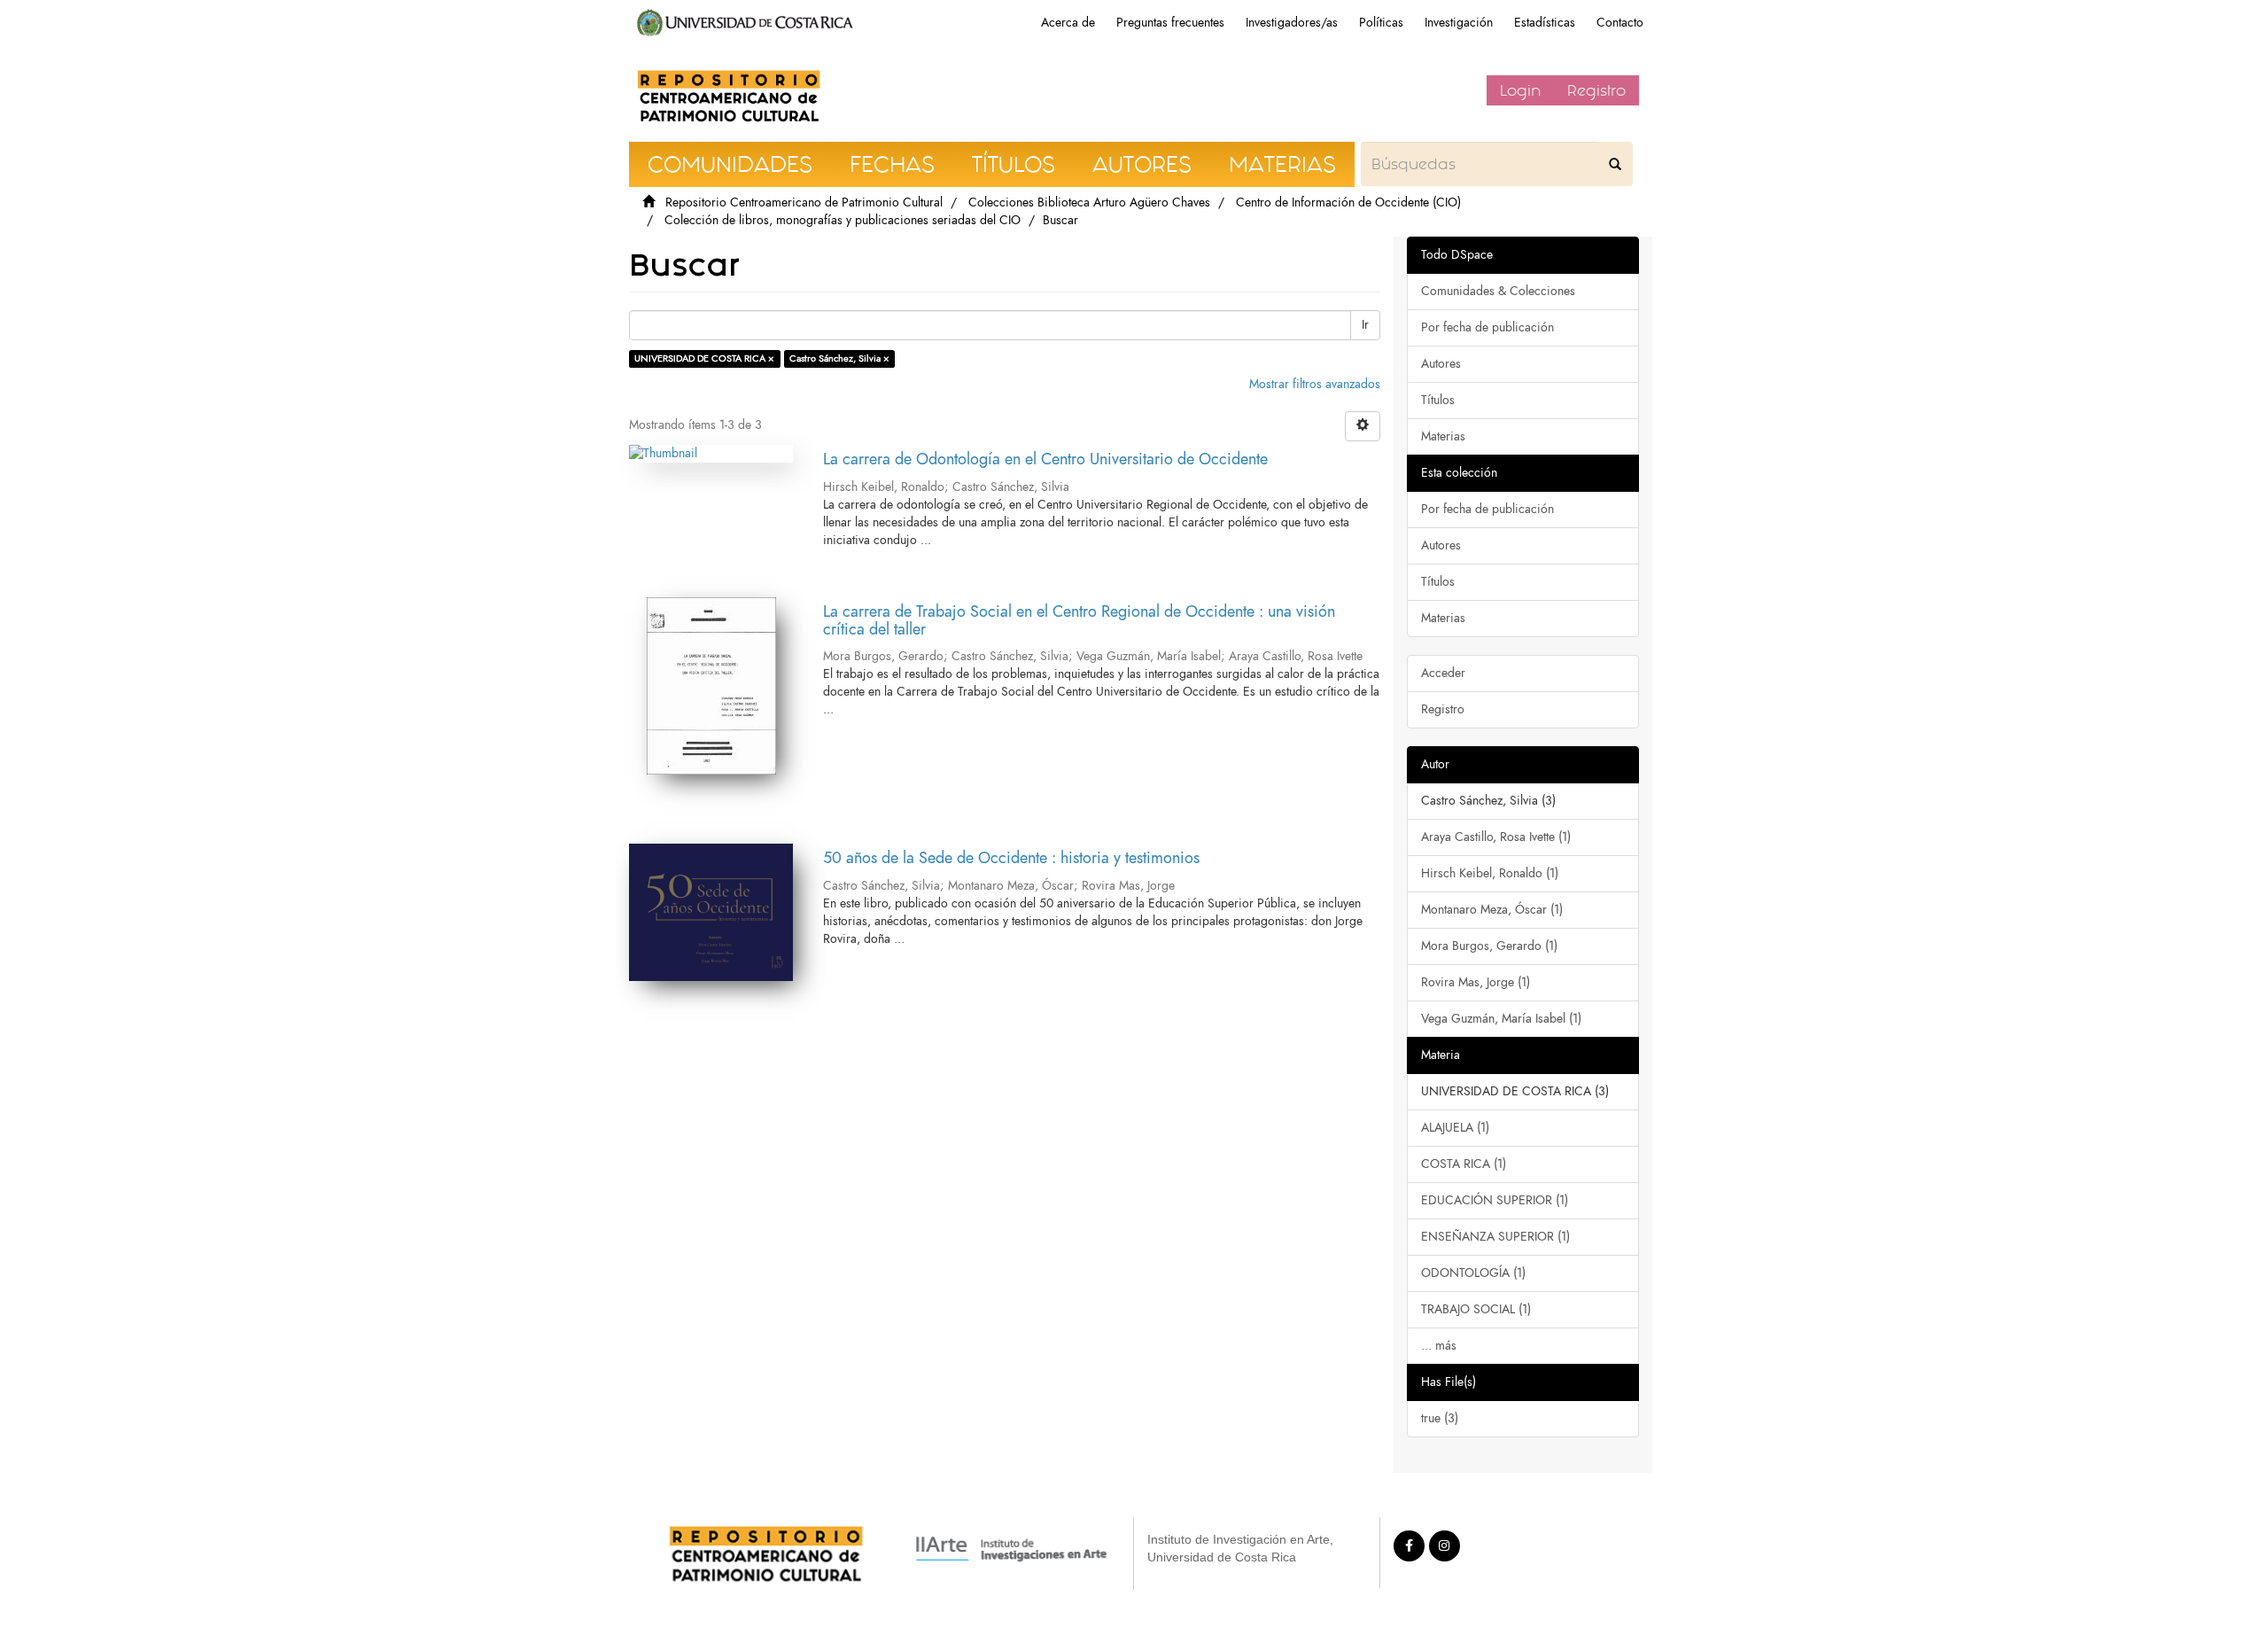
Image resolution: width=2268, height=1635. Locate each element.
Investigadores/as (1292, 23)
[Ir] (1615, 164)
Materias (1443, 436)
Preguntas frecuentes (1170, 23)
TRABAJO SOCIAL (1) (1476, 1309)
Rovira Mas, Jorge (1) (1476, 982)
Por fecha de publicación (1487, 327)
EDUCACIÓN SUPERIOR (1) (1495, 1200)
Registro (1596, 90)
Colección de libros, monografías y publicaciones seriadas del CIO (843, 220)
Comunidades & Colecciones (1498, 291)
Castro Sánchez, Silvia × (839, 358)
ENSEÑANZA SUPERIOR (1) (1495, 1237)
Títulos (1438, 400)
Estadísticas (1545, 23)
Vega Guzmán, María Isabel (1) (1501, 1019)
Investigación (1459, 23)
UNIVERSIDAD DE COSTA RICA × (704, 358)
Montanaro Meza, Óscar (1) (1492, 910)
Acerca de (1068, 23)
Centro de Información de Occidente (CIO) (1348, 202)
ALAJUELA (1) (1455, 1128)
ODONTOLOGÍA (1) (1473, 1273)
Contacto (1620, 23)
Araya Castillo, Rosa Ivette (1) (1496, 837)
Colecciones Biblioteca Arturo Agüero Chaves (1089, 202)
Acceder (1443, 673)
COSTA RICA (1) (1464, 1164)
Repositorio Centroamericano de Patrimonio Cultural (804, 202)
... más (1439, 1346)
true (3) (1440, 1418)
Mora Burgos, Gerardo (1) (1489, 946)
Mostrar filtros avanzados (1315, 384)
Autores (1441, 364)
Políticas (1381, 23)
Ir (1365, 325)
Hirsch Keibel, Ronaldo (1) (1490, 873)
